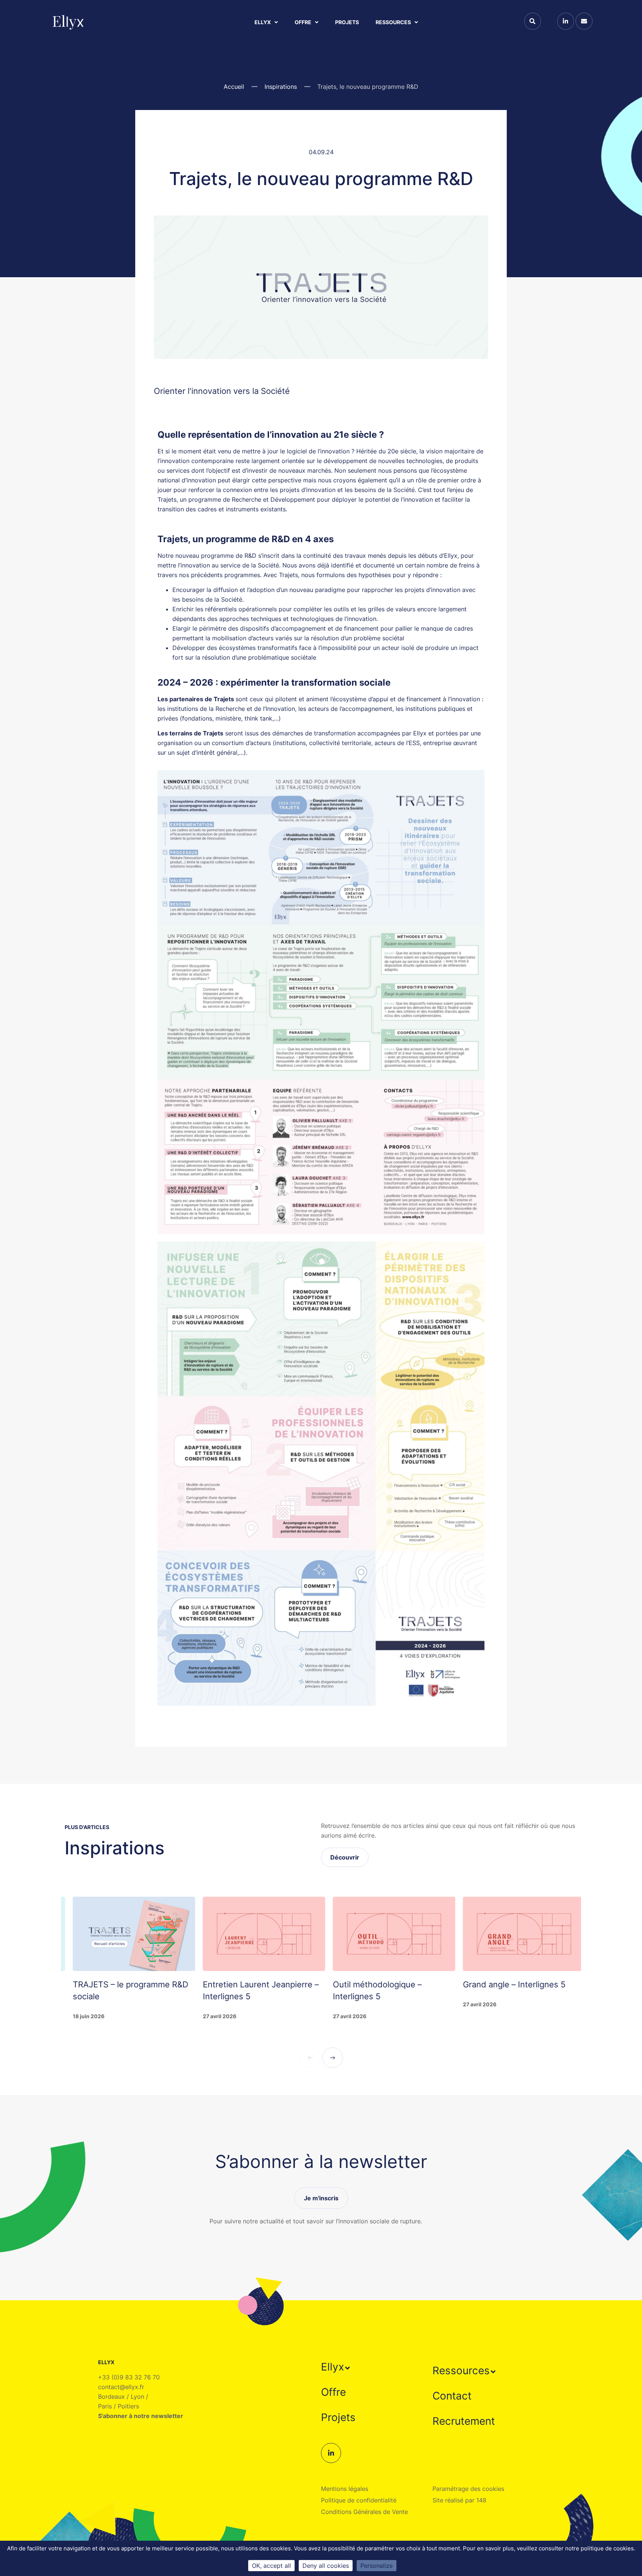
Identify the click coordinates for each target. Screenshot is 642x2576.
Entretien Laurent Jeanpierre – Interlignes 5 (177, 1990)
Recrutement (464, 2421)
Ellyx (263, 22)
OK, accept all (271, 2566)
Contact (452, 2396)
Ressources (393, 22)
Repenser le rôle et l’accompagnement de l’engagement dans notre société (557, 2002)
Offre (303, 22)
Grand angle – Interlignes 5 (430, 1984)
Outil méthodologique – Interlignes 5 (293, 1990)
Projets (347, 22)
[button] (336, 2367)
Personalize (377, 2566)
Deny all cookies (326, 2566)
